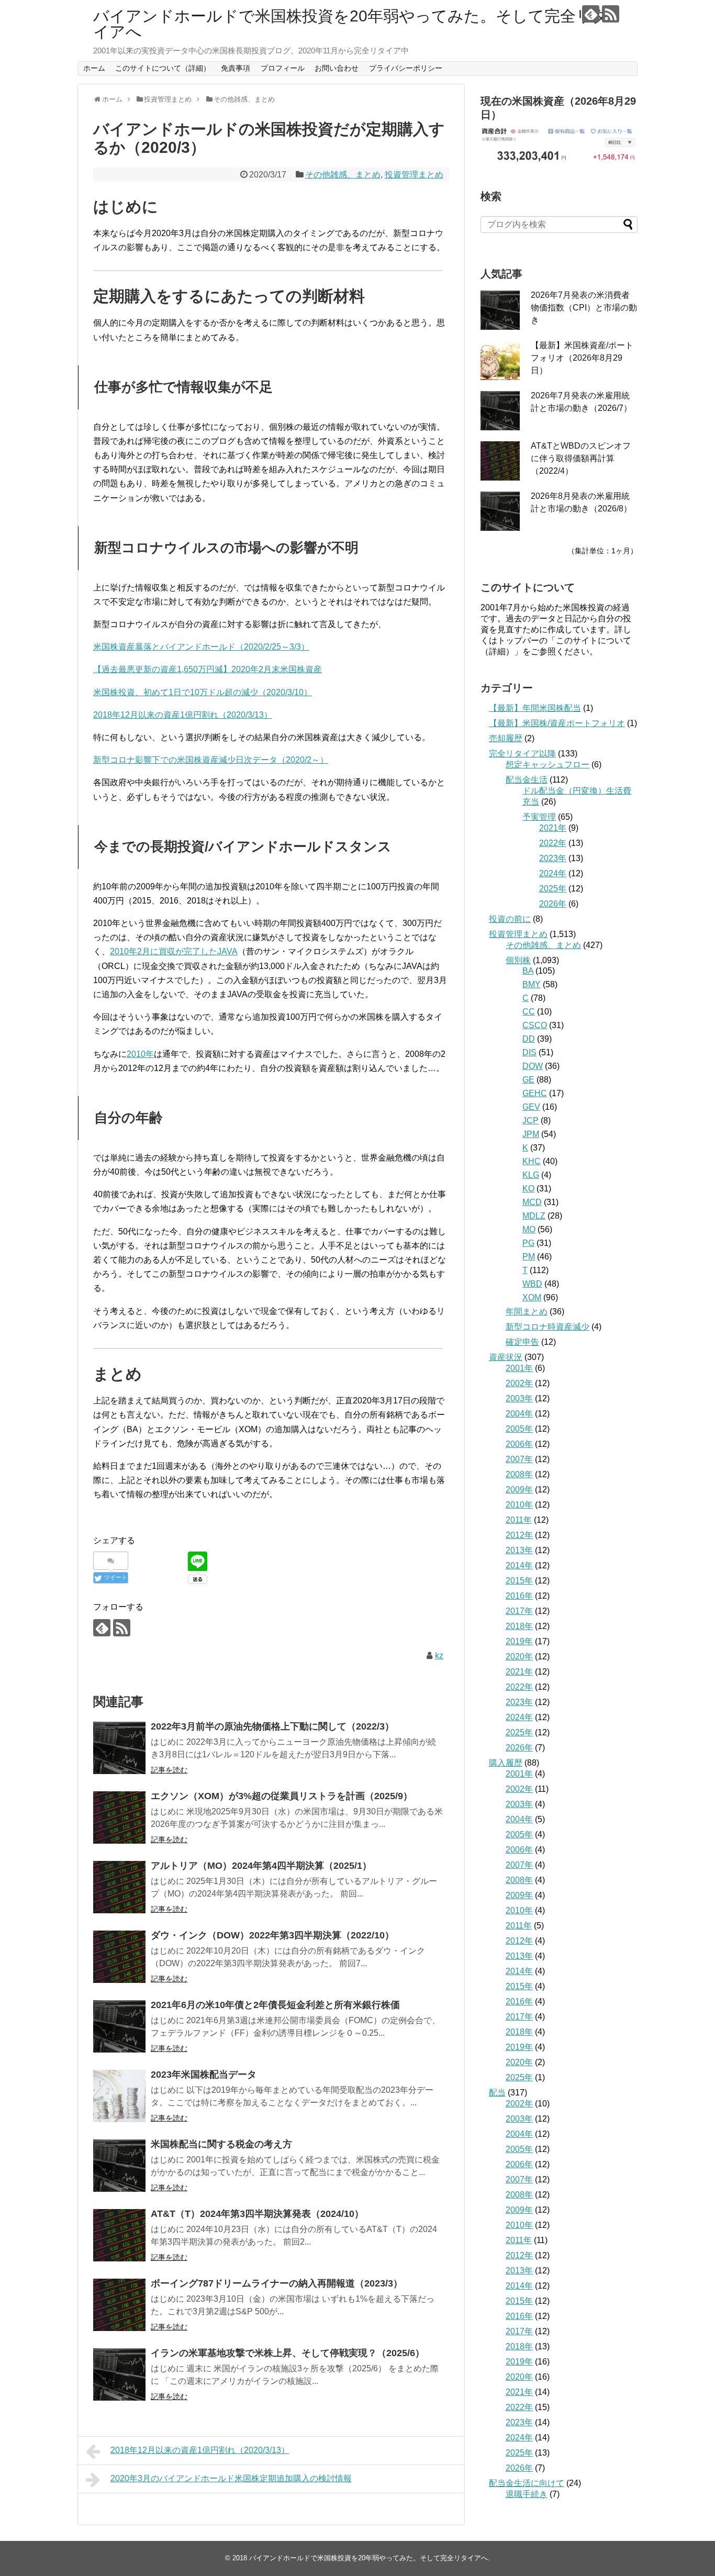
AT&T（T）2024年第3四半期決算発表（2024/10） (257, 2214)
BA (528, 971)
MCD (532, 1202)
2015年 (519, 1581)
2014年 (519, 1565)
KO (528, 1189)
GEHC (535, 1093)
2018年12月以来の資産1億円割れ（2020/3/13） (183, 715)
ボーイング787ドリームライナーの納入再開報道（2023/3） (277, 2283)
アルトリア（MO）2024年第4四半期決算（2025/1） (261, 1866)
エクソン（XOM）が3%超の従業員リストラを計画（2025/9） (282, 1796)
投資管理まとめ (414, 175)
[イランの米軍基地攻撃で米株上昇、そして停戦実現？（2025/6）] (119, 2374)
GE (528, 1080)
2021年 (553, 828)
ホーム (94, 68)
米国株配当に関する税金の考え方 (221, 2144)
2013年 (519, 1550)
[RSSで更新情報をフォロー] (611, 14)
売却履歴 (506, 738)
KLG (531, 1175)
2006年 (519, 1444)
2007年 (519, 1459)
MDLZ (534, 1216)
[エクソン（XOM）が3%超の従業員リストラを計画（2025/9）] (119, 1817)
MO (529, 1229)
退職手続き (527, 2494)
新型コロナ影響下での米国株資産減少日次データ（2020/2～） (211, 760)
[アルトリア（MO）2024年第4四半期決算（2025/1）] (119, 1887)
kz (439, 1655)
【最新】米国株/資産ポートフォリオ (557, 723)
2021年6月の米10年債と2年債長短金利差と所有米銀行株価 (275, 2005)
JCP (530, 1120)
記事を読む (169, 1770)
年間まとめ (527, 1312)
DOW (533, 1066)
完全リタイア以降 (522, 754)
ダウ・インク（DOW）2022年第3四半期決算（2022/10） (272, 1935)
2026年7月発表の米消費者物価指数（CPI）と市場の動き (584, 308)
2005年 (519, 1429)
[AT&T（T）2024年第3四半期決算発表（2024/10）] (119, 2235)
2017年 (519, 1611)
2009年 (519, 1490)
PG (528, 1243)
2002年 (519, 1383)
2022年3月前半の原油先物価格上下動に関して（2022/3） (272, 1726)
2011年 (519, 1520)
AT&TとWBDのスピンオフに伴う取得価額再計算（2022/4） (581, 458)
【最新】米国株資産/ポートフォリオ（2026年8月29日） (582, 358)
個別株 (518, 960)
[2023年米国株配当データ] (119, 2096)
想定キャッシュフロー (548, 765)
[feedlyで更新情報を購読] (591, 14)
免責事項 (236, 68)
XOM (532, 1297)
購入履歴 (506, 1763)
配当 (497, 2093)
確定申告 (522, 1342)
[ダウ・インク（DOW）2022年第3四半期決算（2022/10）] (119, 1957)
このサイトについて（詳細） (163, 68)
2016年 (519, 1596)
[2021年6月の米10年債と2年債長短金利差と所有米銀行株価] (119, 2026)
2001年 (519, 1368)
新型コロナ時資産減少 (548, 1327)
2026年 (553, 904)
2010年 (140, 1054)
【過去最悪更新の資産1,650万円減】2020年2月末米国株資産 (208, 669)
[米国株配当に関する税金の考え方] (119, 2166)
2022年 (553, 843)
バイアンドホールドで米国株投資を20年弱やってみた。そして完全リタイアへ (351, 24)
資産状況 (506, 1357)
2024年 (553, 873)
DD (529, 1039)
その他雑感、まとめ (343, 175)
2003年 (519, 1398)
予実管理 (539, 817)
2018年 (519, 1626)
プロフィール (283, 68)
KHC (532, 1161)
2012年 (519, 1535)
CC (529, 1012)
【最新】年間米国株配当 (535, 708)
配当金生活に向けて (527, 2483)
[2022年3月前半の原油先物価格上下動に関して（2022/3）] (119, 1748)
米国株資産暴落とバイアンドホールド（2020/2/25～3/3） (201, 647)
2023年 (553, 858)
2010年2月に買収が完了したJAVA (174, 951)
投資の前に (510, 919)
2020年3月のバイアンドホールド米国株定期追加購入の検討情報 (231, 2478)
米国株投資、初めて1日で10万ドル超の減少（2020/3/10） (203, 692)
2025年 (553, 889)
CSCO (535, 1025)
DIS (529, 1052)
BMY (532, 984)
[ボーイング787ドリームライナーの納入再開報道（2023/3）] (119, 2305)
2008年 (519, 1474)
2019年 (519, 1641)
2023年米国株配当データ (204, 2075)
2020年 (519, 1657)
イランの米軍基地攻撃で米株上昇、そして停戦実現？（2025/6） (288, 2353)
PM (529, 1257)
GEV (531, 1107)
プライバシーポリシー (406, 68)
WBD (532, 1284)
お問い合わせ (337, 68)
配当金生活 (527, 780)
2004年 (519, 1414)
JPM (531, 1134)
